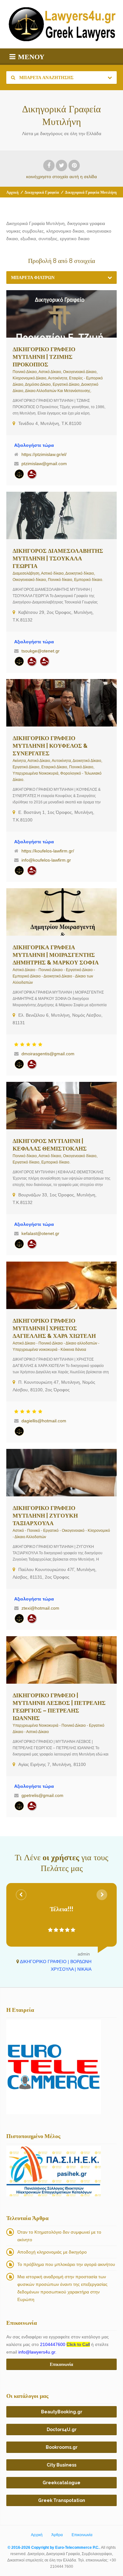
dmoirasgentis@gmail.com (48, 1054)
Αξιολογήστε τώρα (34, 445)
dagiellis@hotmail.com (44, 1421)
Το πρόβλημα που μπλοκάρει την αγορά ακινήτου (66, 2264)
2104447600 (65, 2344)
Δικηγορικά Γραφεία (42, 192)
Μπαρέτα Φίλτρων (33, 278)
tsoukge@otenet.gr (41, 651)
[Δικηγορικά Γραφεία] (19, 474)
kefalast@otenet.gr (40, 1233)
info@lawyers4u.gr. (37, 2352)
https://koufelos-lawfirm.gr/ (48, 851)
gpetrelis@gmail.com (42, 1795)
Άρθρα (57, 2535)
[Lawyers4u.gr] (61, 24)
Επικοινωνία (82, 2535)
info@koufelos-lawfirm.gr (46, 860)
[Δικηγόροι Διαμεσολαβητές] (44, 661)
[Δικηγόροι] (32, 474)
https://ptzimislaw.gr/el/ (44, 454)
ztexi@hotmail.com (40, 1608)
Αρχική (12, 192)
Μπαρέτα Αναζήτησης (46, 78)
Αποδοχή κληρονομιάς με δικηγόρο (52, 2252)
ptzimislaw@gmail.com (44, 464)
